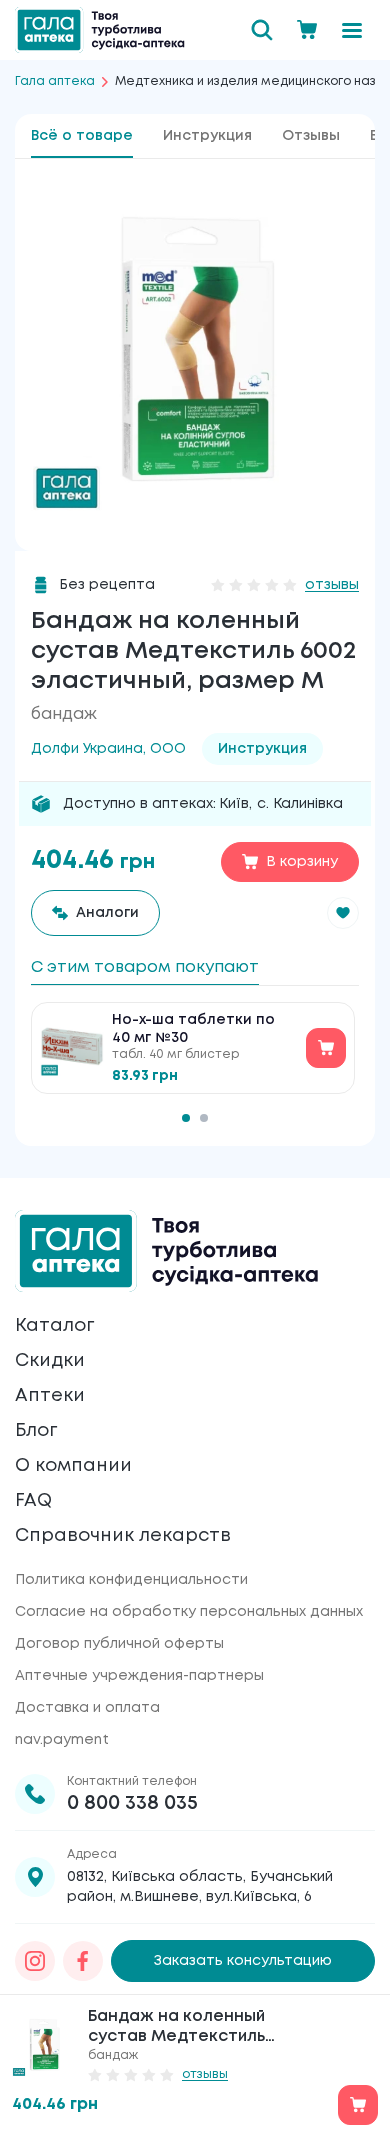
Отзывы (311, 136)
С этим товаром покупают (145, 967)
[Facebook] (83, 1961)
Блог (36, 1431)
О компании (73, 1466)
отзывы (332, 585)
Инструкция (207, 136)
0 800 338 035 (132, 1803)
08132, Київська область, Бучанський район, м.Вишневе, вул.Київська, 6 (200, 1887)
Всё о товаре (82, 136)
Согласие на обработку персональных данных (189, 1612)
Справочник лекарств (123, 1536)
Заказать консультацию (243, 1961)
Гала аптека (55, 81)
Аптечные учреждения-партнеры (139, 1676)
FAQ (33, 1501)
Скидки (50, 1361)
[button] (343, 913)
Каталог (54, 1326)
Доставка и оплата (87, 1708)
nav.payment (62, 1740)
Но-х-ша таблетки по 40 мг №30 (193, 1029)
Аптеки (50, 1396)
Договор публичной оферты (119, 1644)
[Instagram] (35, 1961)
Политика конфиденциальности (131, 1580)
